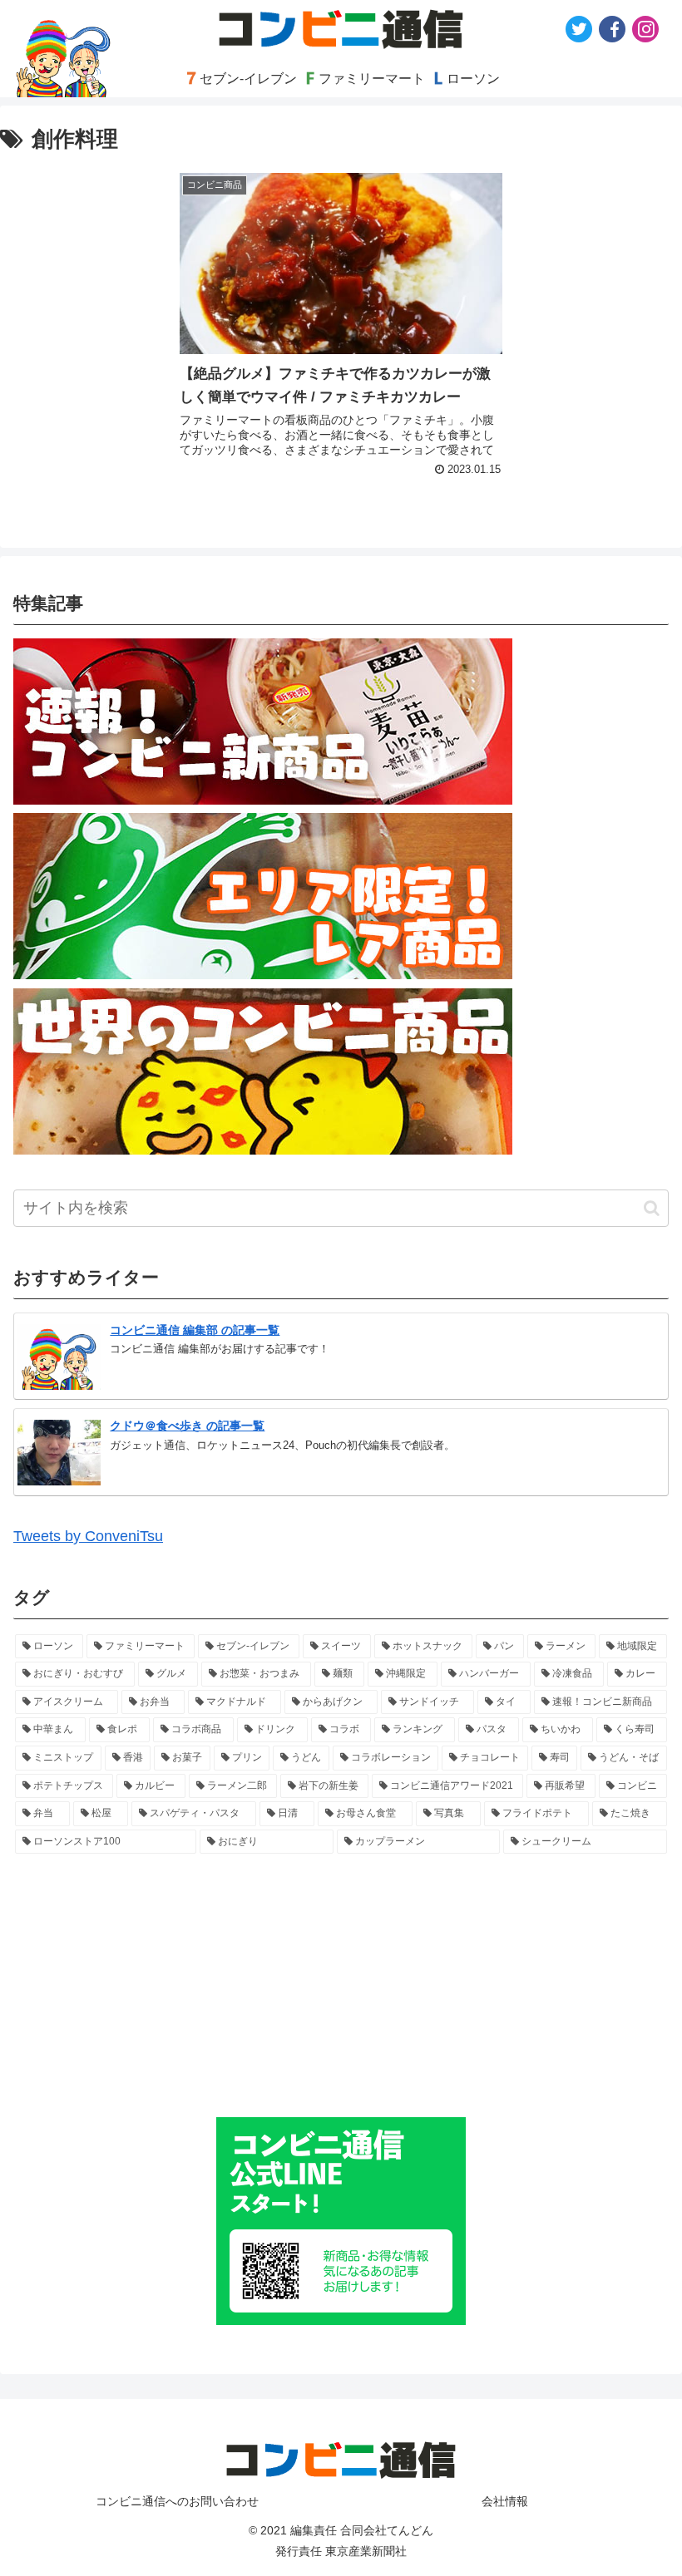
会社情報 (505, 2501)
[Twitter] (579, 29)
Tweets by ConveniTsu (88, 1536)
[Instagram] (645, 29)
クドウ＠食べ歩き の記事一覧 (187, 1426)
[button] (652, 1208)
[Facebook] (612, 29)
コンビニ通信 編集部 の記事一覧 (195, 1330)
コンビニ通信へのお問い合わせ (177, 2501)
